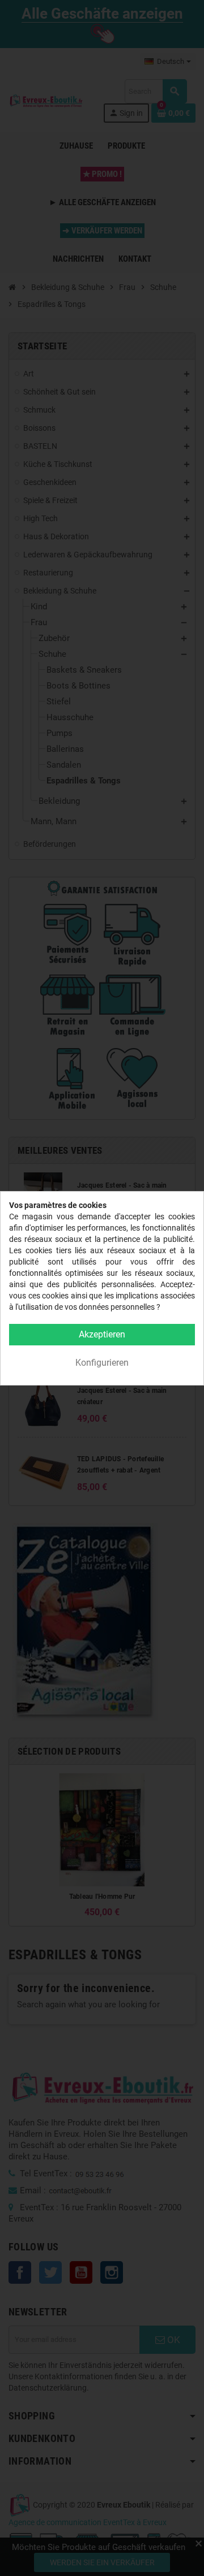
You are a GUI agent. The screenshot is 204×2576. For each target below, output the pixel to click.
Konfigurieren (102, 1363)
